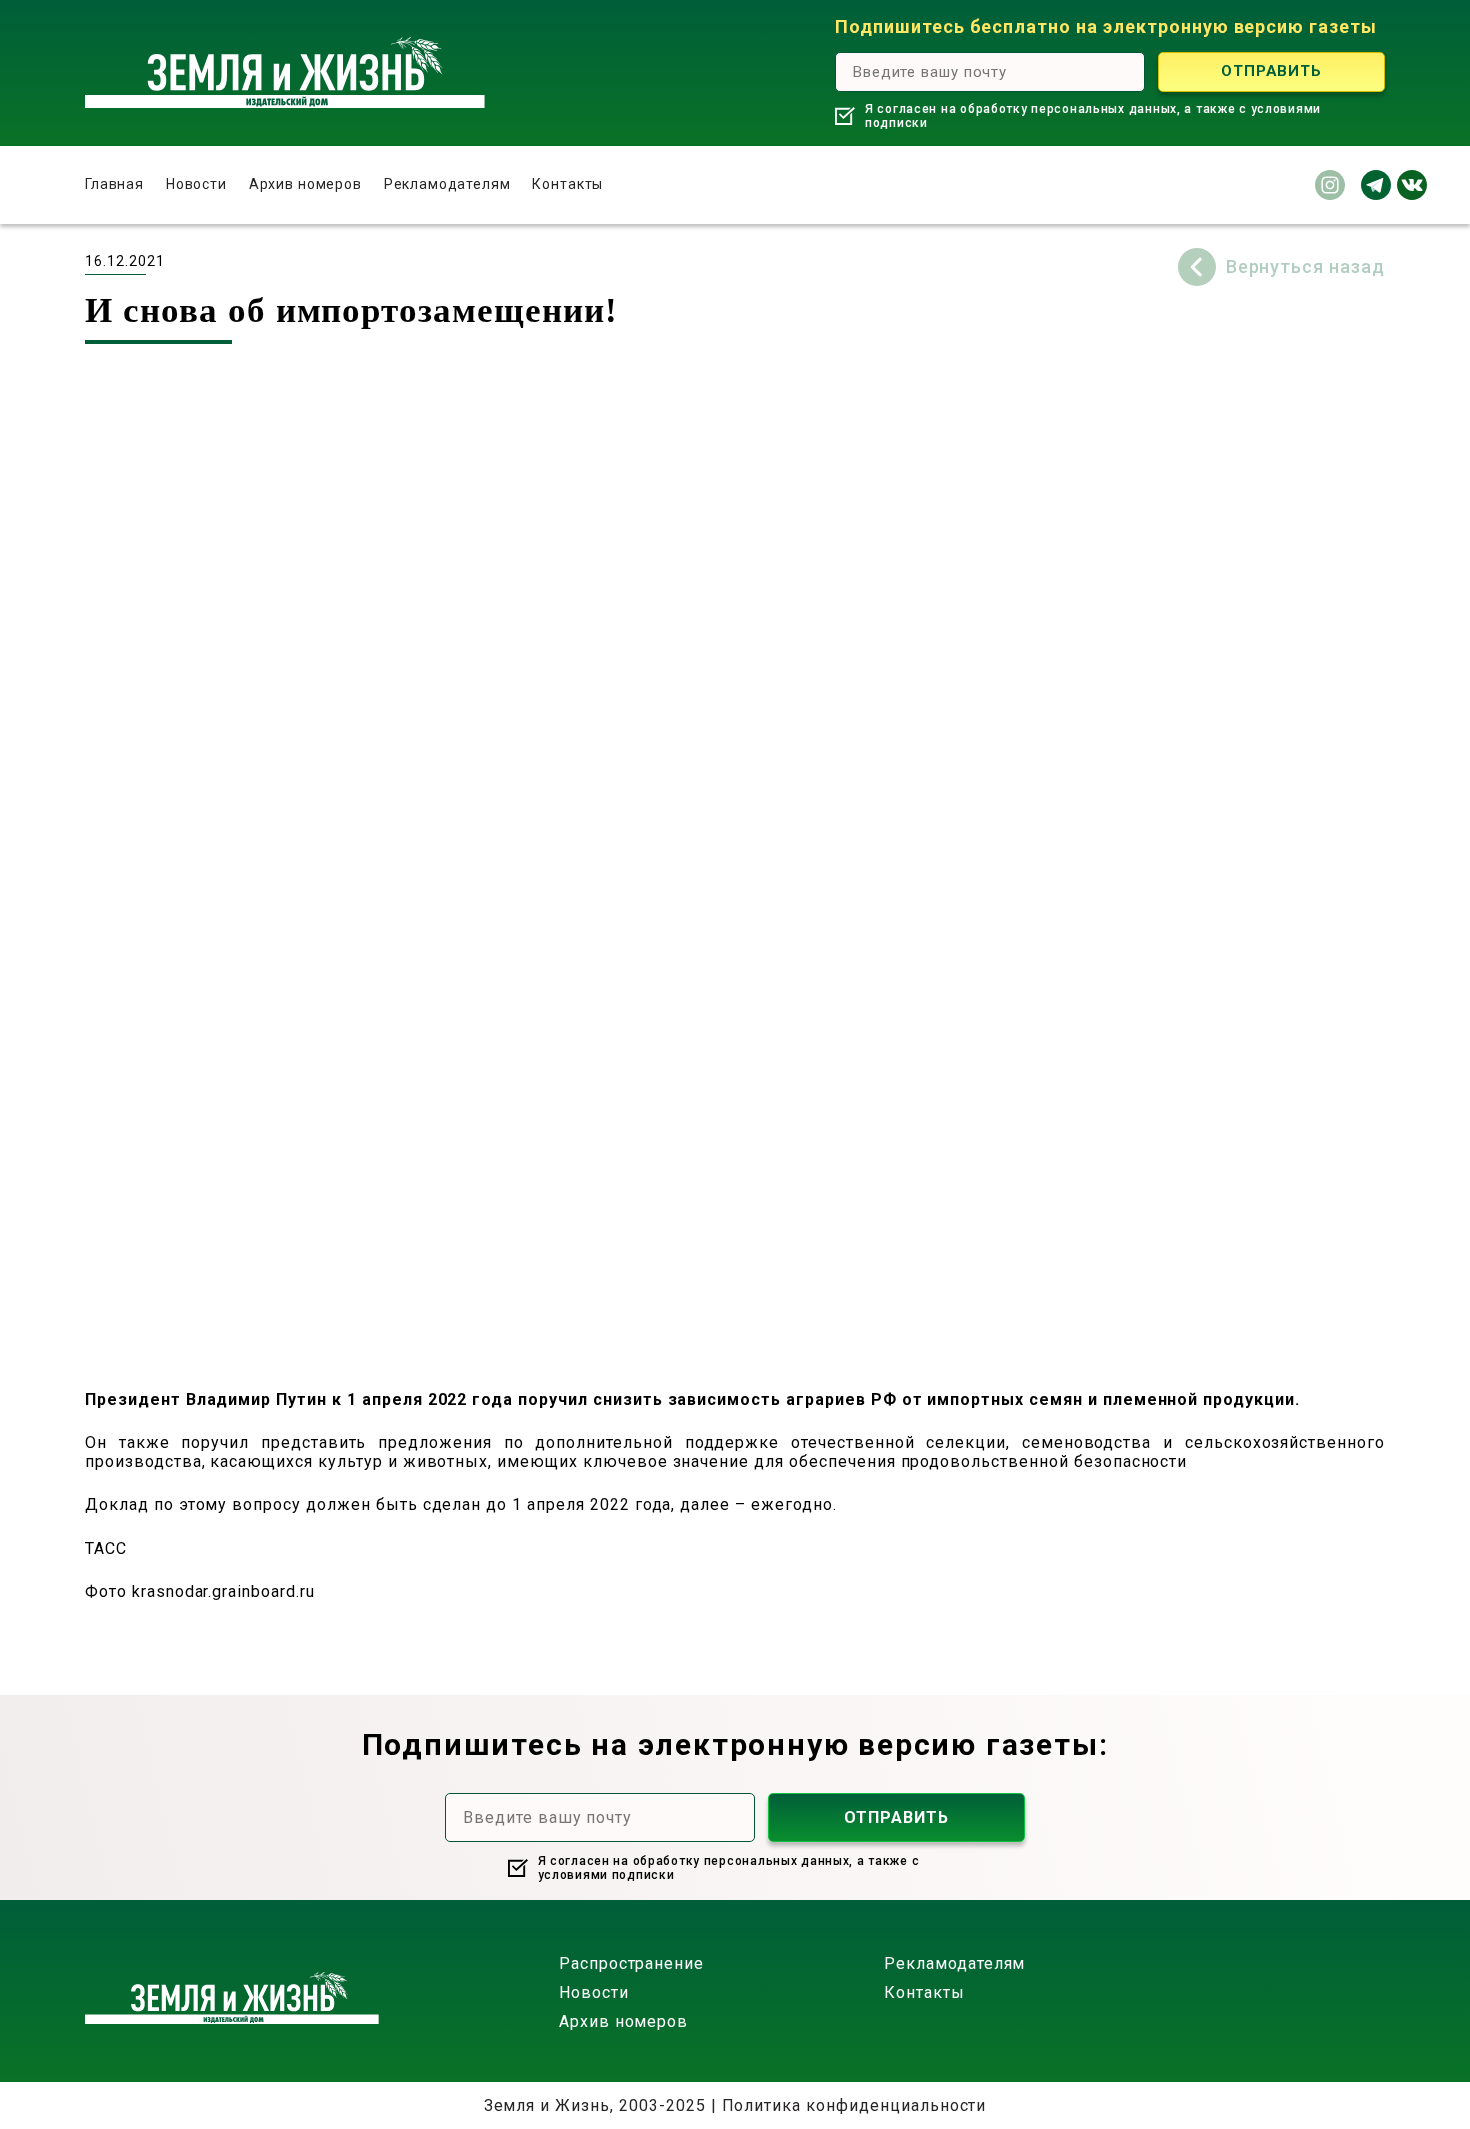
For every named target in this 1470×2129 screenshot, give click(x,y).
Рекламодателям (447, 184)
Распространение (631, 1963)
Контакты (567, 184)
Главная (114, 184)
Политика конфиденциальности (854, 2105)
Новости (196, 184)
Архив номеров (305, 184)
